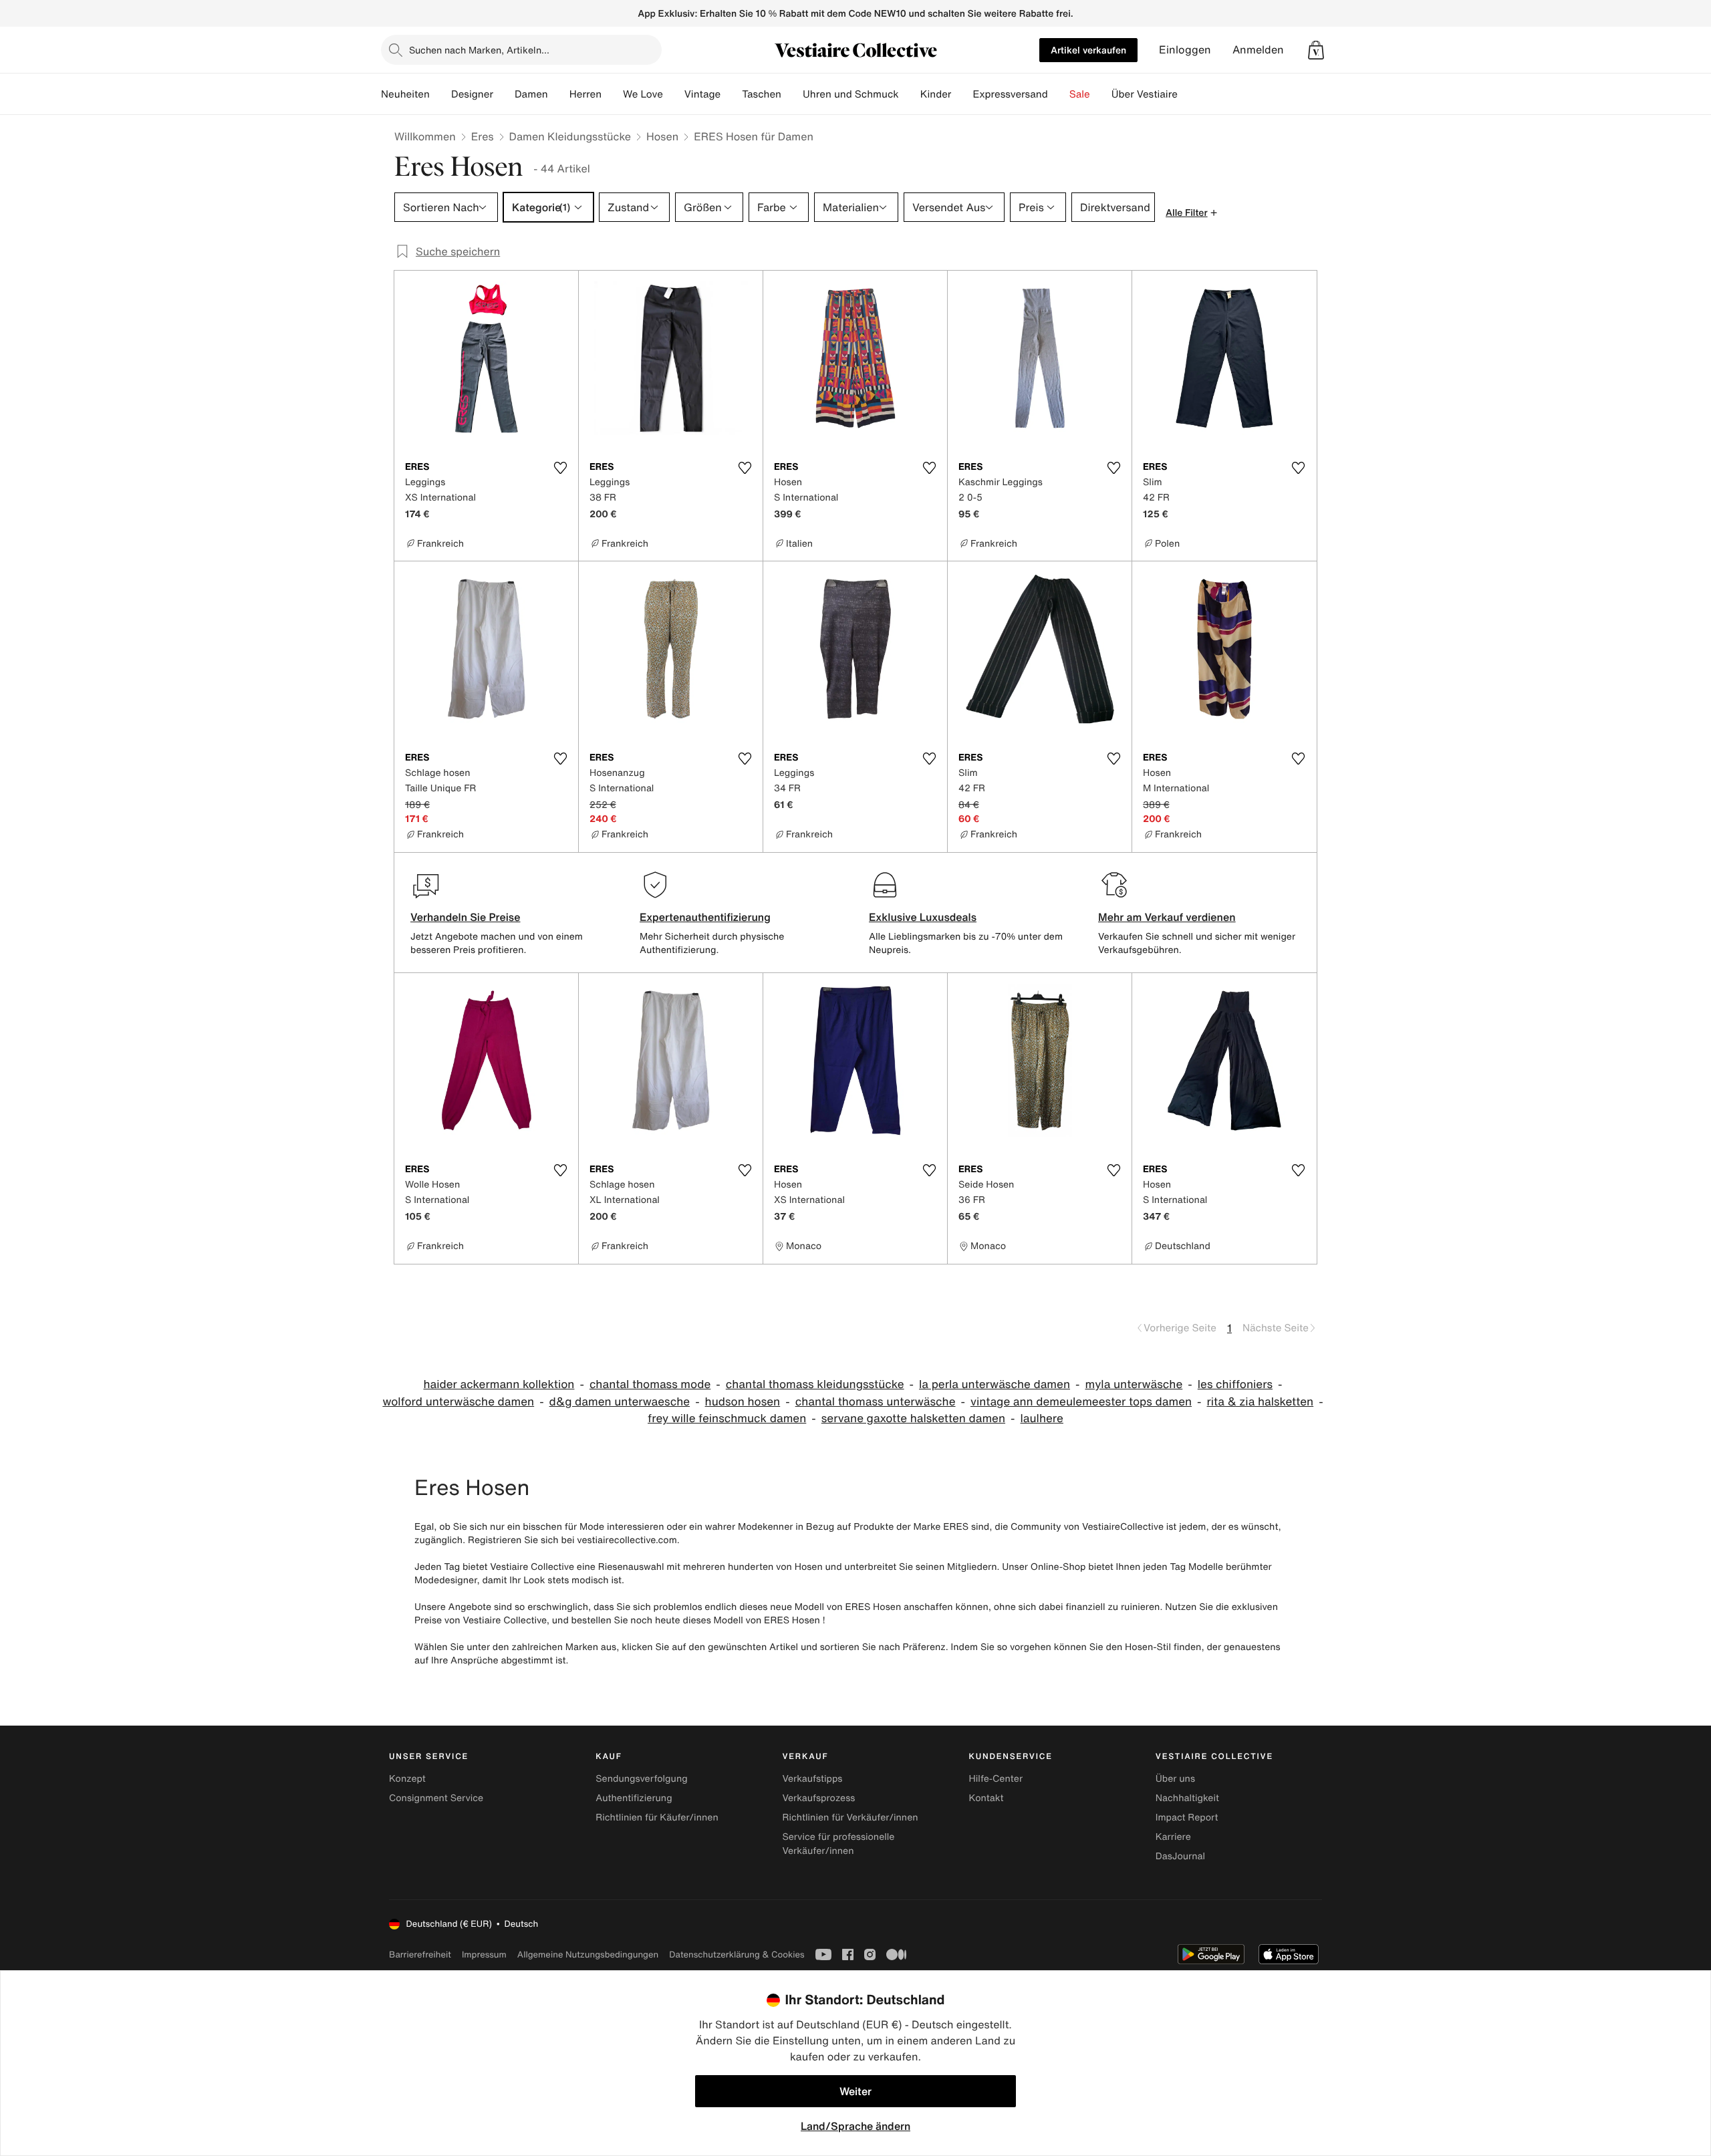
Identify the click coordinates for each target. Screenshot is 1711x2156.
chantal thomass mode (650, 1384)
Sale (1080, 94)
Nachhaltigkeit (1187, 1798)
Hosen (662, 136)
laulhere (1042, 1419)
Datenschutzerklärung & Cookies (737, 1955)
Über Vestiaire (1145, 94)
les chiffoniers (1235, 1384)
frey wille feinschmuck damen (727, 1419)
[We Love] (674, 94)
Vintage (702, 94)
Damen (531, 94)
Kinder (936, 94)
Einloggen (1185, 50)
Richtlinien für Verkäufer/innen (850, 1817)
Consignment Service (436, 1798)
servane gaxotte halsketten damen (913, 1419)
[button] (1316, 50)
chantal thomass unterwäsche (876, 1402)
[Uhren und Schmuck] (910, 94)
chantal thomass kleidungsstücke (815, 1384)
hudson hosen (743, 1402)
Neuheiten (405, 94)
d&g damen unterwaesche (620, 1402)
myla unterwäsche (1134, 1384)
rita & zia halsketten (1261, 1402)
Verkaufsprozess (818, 1798)
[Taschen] (792, 94)
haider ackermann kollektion (499, 1384)
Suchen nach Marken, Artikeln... (479, 50)
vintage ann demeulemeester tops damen (1081, 1402)
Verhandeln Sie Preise (466, 917)
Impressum (484, 1955)
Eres (483, 136)
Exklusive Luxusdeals (923, 917)
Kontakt (986, 1798)
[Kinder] (962, 94)
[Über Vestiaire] (1188, 94)
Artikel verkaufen (1088, 50)
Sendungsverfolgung (642, 1779)
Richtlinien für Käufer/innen (657, 1817)
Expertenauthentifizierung (705, 917)
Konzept (407, 1779)
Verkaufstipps (812, 1779)
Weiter (855, 2091)
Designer (472, 94)
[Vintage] (731, 94)
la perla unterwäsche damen (995, 1384)
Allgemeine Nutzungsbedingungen (588, 1955)
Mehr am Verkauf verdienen (1167, 917)
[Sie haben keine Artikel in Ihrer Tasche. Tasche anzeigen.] (1316, 50)
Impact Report (1187, 1817)
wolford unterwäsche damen (458, 1402)
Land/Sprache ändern (855, 2126)
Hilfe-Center (996, 1779)
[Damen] (559, 94)
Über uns (1175, 1779)
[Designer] (504, 94)
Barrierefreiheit (420, 1955)
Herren (585, 94)
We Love (643, 94)
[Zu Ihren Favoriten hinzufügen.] (560, 468)
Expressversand (1010, 94)
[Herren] (612, 94)
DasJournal (1180, 1856)
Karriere (1173, 1837)
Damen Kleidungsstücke (570, 136)
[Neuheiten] (440, 94)
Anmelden (1258, 50)
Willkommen (425, 136)
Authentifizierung (634, 1798)
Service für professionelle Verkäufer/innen (838, 1844)
